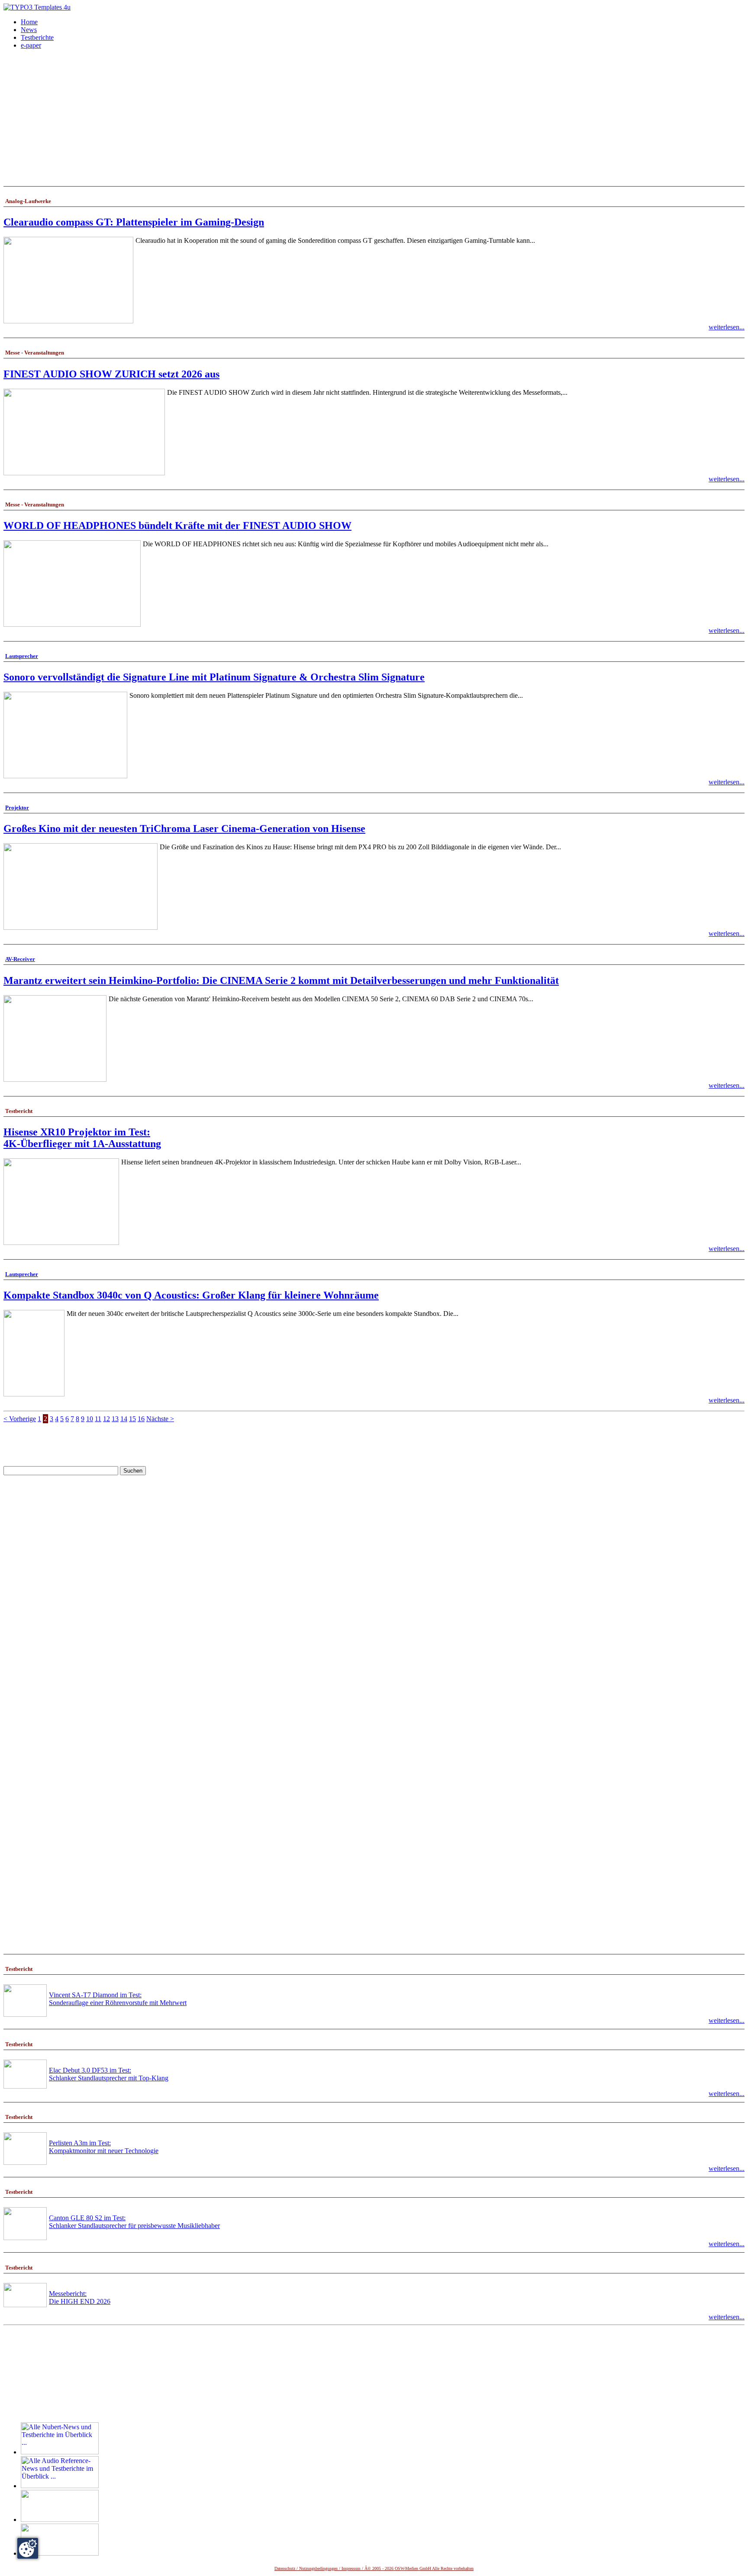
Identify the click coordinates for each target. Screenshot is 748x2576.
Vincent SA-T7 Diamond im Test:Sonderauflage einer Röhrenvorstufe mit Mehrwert (118, 1999)
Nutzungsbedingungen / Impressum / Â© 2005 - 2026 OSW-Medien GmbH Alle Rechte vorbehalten (386, 2568)
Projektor (17, 808)
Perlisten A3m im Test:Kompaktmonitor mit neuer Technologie (104, 2147)
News (29, 30)
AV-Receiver (20, 959)
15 (132, 1419)
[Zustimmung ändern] (28, 2548)
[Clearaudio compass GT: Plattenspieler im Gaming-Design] (68, 321)
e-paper (31, 45)
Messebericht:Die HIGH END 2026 (80, 2297)
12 (106, 1419)
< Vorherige (20, 1419)
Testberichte (37, 37)
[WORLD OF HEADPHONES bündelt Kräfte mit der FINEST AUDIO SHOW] (72, 624)
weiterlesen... (727, 327)
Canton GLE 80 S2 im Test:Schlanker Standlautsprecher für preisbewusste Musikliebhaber (134, 2222)
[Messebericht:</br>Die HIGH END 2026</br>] (25, 2305)
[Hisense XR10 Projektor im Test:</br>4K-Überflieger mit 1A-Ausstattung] (61, 1243)
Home (29, 22)
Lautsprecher (22, 656)
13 (115, 1419)
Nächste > (160, 1419)
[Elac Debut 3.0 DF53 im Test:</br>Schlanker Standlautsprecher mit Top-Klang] (25, 2086)
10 (90, 1419)
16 (141, 1419)
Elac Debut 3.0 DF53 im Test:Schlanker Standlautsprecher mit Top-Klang (109, 2074)
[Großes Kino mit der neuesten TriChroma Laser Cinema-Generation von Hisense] (81, 927)
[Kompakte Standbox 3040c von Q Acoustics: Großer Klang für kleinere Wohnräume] (34, 1394)
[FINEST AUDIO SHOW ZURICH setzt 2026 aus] (84, 473)
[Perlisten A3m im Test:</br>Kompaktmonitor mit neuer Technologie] (25, 2162)
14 (124, 1419)
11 (98, 1419)
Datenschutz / (287, 2568)
